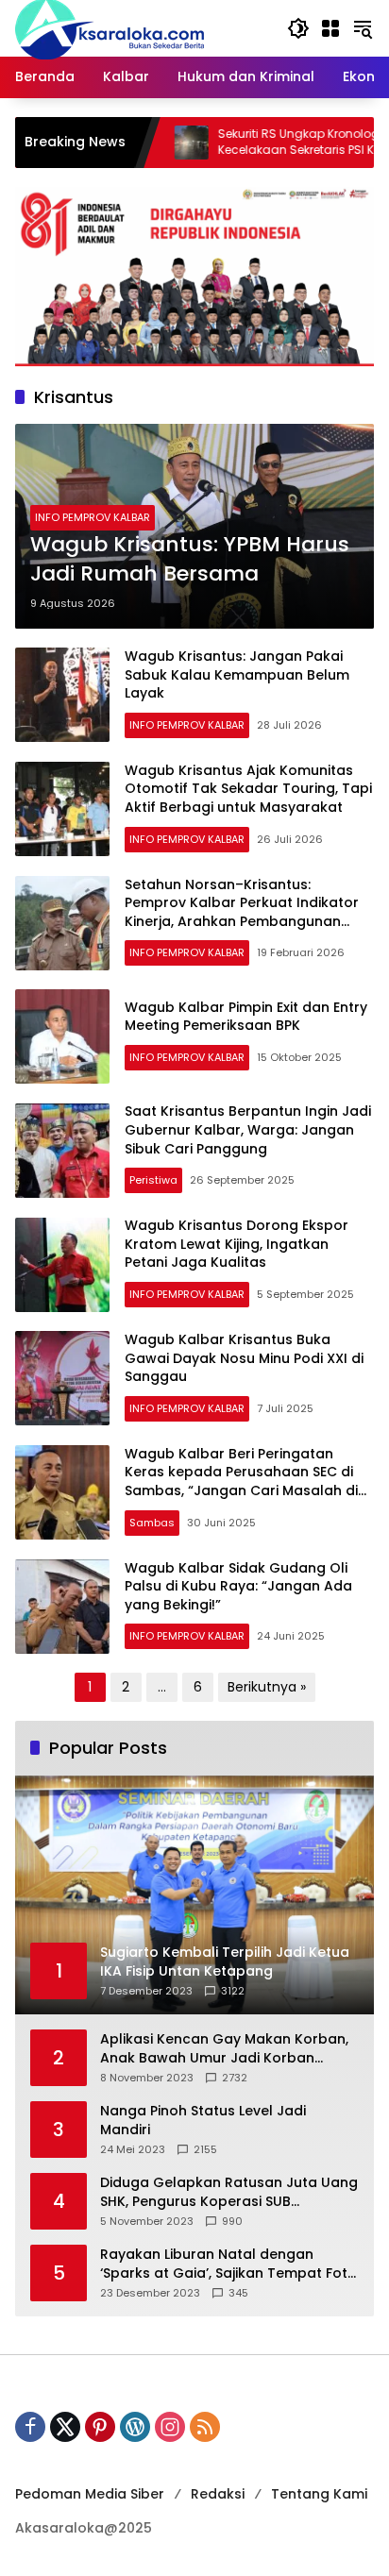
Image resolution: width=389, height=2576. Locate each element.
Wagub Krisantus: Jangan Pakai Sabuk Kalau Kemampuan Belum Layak (237, 674)
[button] (298, 28)
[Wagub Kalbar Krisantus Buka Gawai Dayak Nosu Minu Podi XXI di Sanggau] (62, 1378)
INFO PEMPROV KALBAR (93, 517)
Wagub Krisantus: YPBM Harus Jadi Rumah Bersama (190, 559)
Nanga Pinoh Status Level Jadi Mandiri (203, 2121)
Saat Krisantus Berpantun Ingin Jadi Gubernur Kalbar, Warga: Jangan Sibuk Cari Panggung (248, 1129)
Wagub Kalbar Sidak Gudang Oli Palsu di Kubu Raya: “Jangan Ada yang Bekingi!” (238, 1586)
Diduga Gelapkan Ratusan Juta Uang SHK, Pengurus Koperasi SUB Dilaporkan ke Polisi (229, 2192)
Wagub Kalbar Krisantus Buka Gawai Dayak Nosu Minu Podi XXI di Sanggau (244, 1358)
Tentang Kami (319, 2494)
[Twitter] (65, 2427)
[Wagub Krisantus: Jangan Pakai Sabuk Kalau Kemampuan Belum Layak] (62, 695)
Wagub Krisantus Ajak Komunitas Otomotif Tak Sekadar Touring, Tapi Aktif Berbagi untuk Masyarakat (248, 789)
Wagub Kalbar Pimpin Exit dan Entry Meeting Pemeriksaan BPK (246, 1017)
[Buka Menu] (330, 28)
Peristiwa (153, 1180)
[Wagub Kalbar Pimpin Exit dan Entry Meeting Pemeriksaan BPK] (62, 1036)
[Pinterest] (100, 2427)
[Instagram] (170, 2427)
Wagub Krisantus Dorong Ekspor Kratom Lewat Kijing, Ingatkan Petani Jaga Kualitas (237, 1244)
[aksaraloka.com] (110, 27)
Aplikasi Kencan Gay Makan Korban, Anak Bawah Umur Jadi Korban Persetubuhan (224, 2049)
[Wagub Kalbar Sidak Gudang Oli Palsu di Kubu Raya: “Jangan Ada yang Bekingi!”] (62, 1607)
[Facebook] (30, 2427)
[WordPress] (135, 2427)
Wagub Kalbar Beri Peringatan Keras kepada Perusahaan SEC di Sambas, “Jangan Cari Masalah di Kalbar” (241, 1482)
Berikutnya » (267, 1687)
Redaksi (218, 2494)
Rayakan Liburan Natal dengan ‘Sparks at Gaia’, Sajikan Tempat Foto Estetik (228, 2264)
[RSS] (205, 2427)
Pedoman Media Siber (90, 2494)
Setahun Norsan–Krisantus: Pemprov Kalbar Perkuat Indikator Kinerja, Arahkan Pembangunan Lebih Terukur (242, 912)
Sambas (152, 1523)
